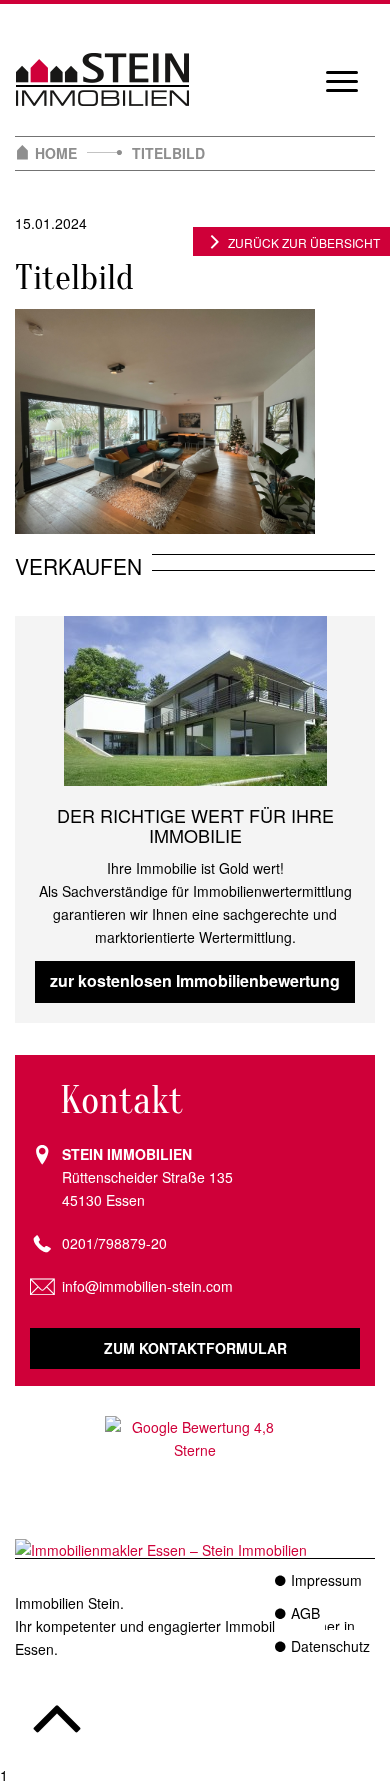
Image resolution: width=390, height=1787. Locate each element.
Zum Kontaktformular (195, 1348)
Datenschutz (330, 1646)
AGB (305, 1613)
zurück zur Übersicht (304, 242)
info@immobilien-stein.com (147, 1286)
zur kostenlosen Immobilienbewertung (195, 980)
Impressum (326, 1580)
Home (56, 153)
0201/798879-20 (114, 1243)
